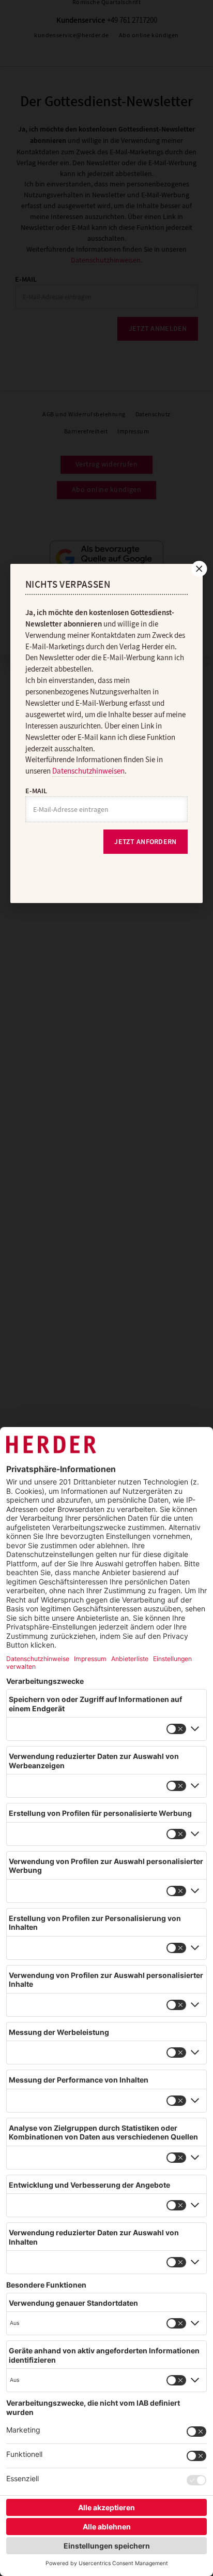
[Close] (198, 569)
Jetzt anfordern (145, 842)
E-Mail (36, 791)
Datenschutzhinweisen (88, 771)
